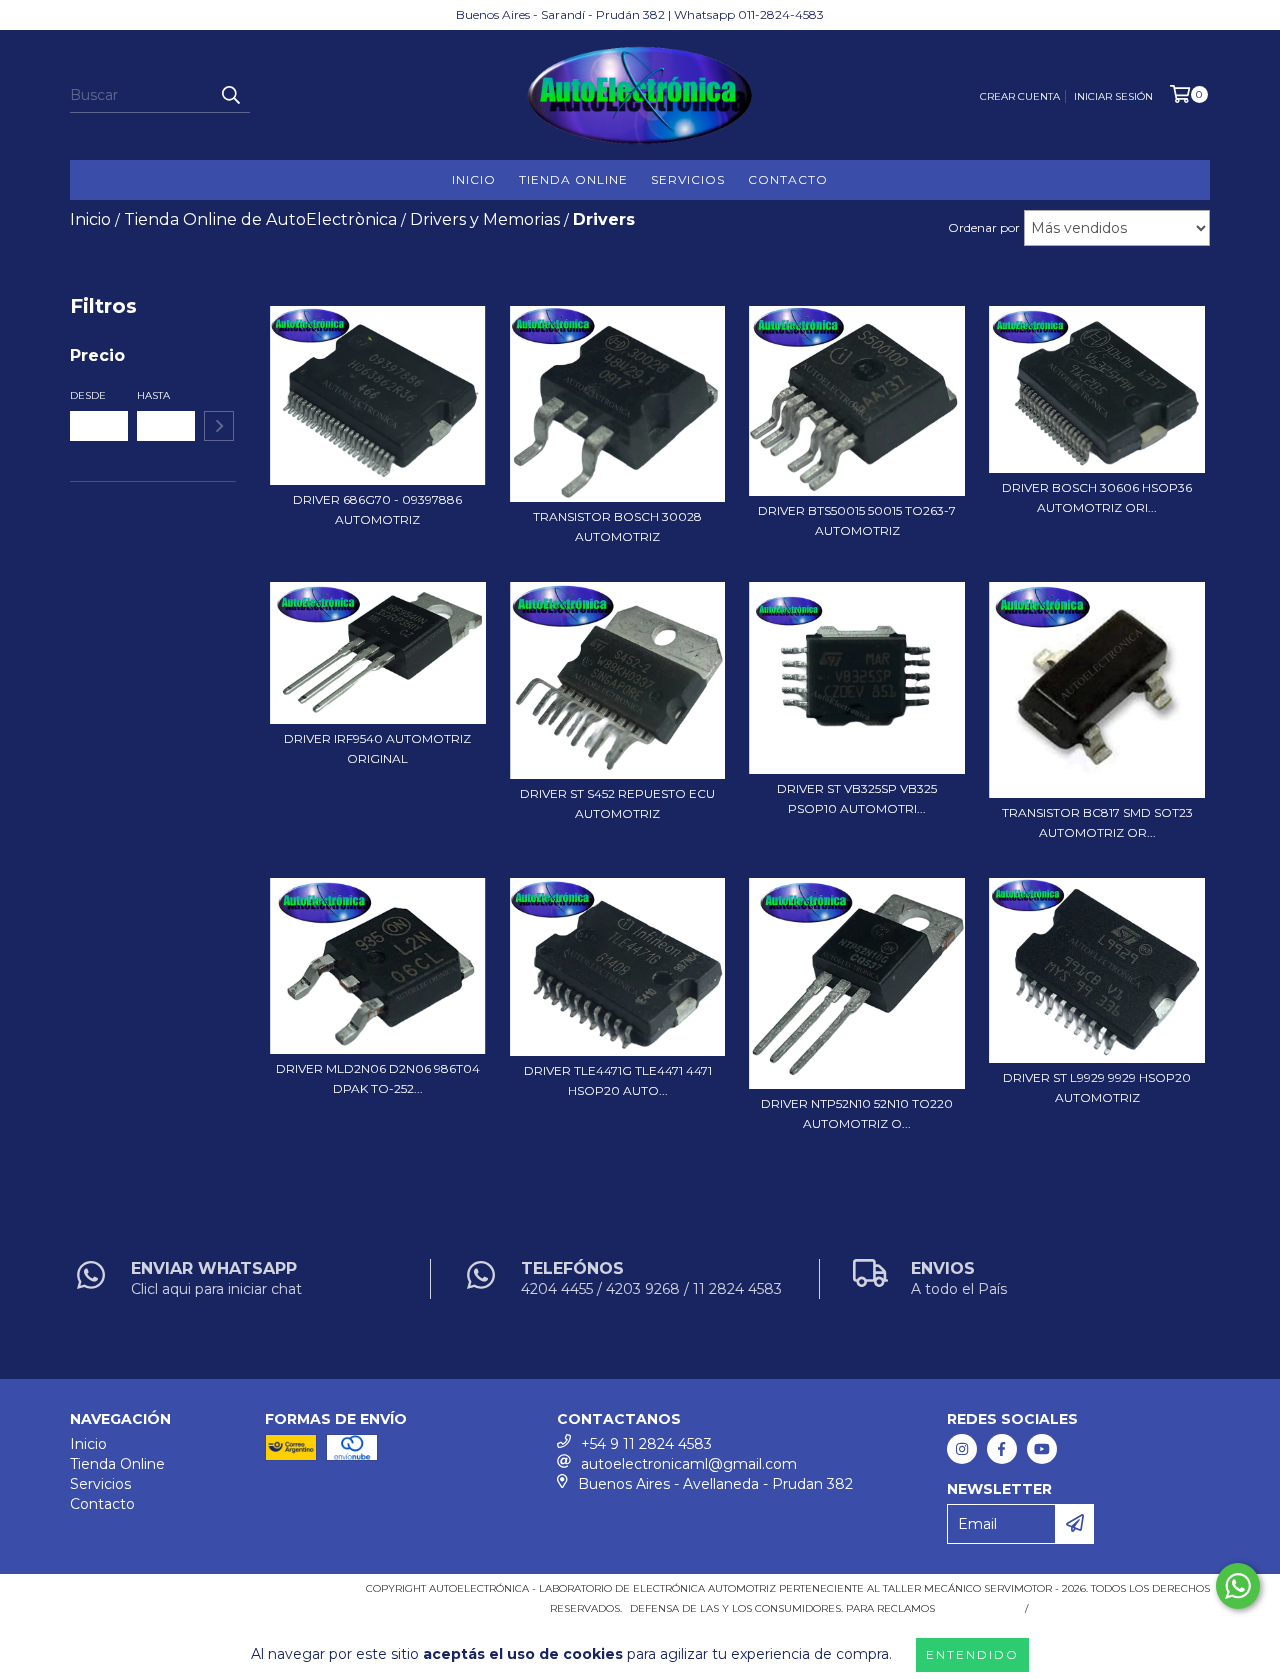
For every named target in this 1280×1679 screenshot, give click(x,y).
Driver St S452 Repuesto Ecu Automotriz (617, 803)
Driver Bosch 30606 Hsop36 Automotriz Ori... (1097, 497)
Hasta (153, 395)
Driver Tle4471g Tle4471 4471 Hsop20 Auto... (618, 1080)
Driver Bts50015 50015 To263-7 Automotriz (857, 520)
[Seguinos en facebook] (1002, 1449)
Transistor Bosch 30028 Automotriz (617, 526)
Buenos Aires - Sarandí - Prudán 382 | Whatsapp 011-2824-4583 (640, 14)
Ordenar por (984, 227)
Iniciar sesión (1113, 96)
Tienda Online (573, 179)
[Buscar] (230, 95)
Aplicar (219, 426)
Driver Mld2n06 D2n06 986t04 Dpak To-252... (378, 1078)
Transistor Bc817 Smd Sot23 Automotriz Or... (1097, 822)
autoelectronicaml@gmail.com (689, 1464)
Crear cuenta (1020, 96)
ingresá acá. (977, 1608)
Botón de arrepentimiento (1123, 1608)
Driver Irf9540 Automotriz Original (377, 748)
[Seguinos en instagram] (962, 1449)
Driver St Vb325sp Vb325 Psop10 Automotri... (857, 798)
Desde (88, 395)
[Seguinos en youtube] (1042, 1449)
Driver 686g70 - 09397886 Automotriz (377, 509)
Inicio (474, 179)
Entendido (972, 1654)
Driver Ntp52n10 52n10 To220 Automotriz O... (857, 1113)
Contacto (788, 179)
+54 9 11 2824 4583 (646, 1444)
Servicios (688, 179)
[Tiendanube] (157, 1594)
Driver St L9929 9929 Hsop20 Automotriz (1097, 1087)
